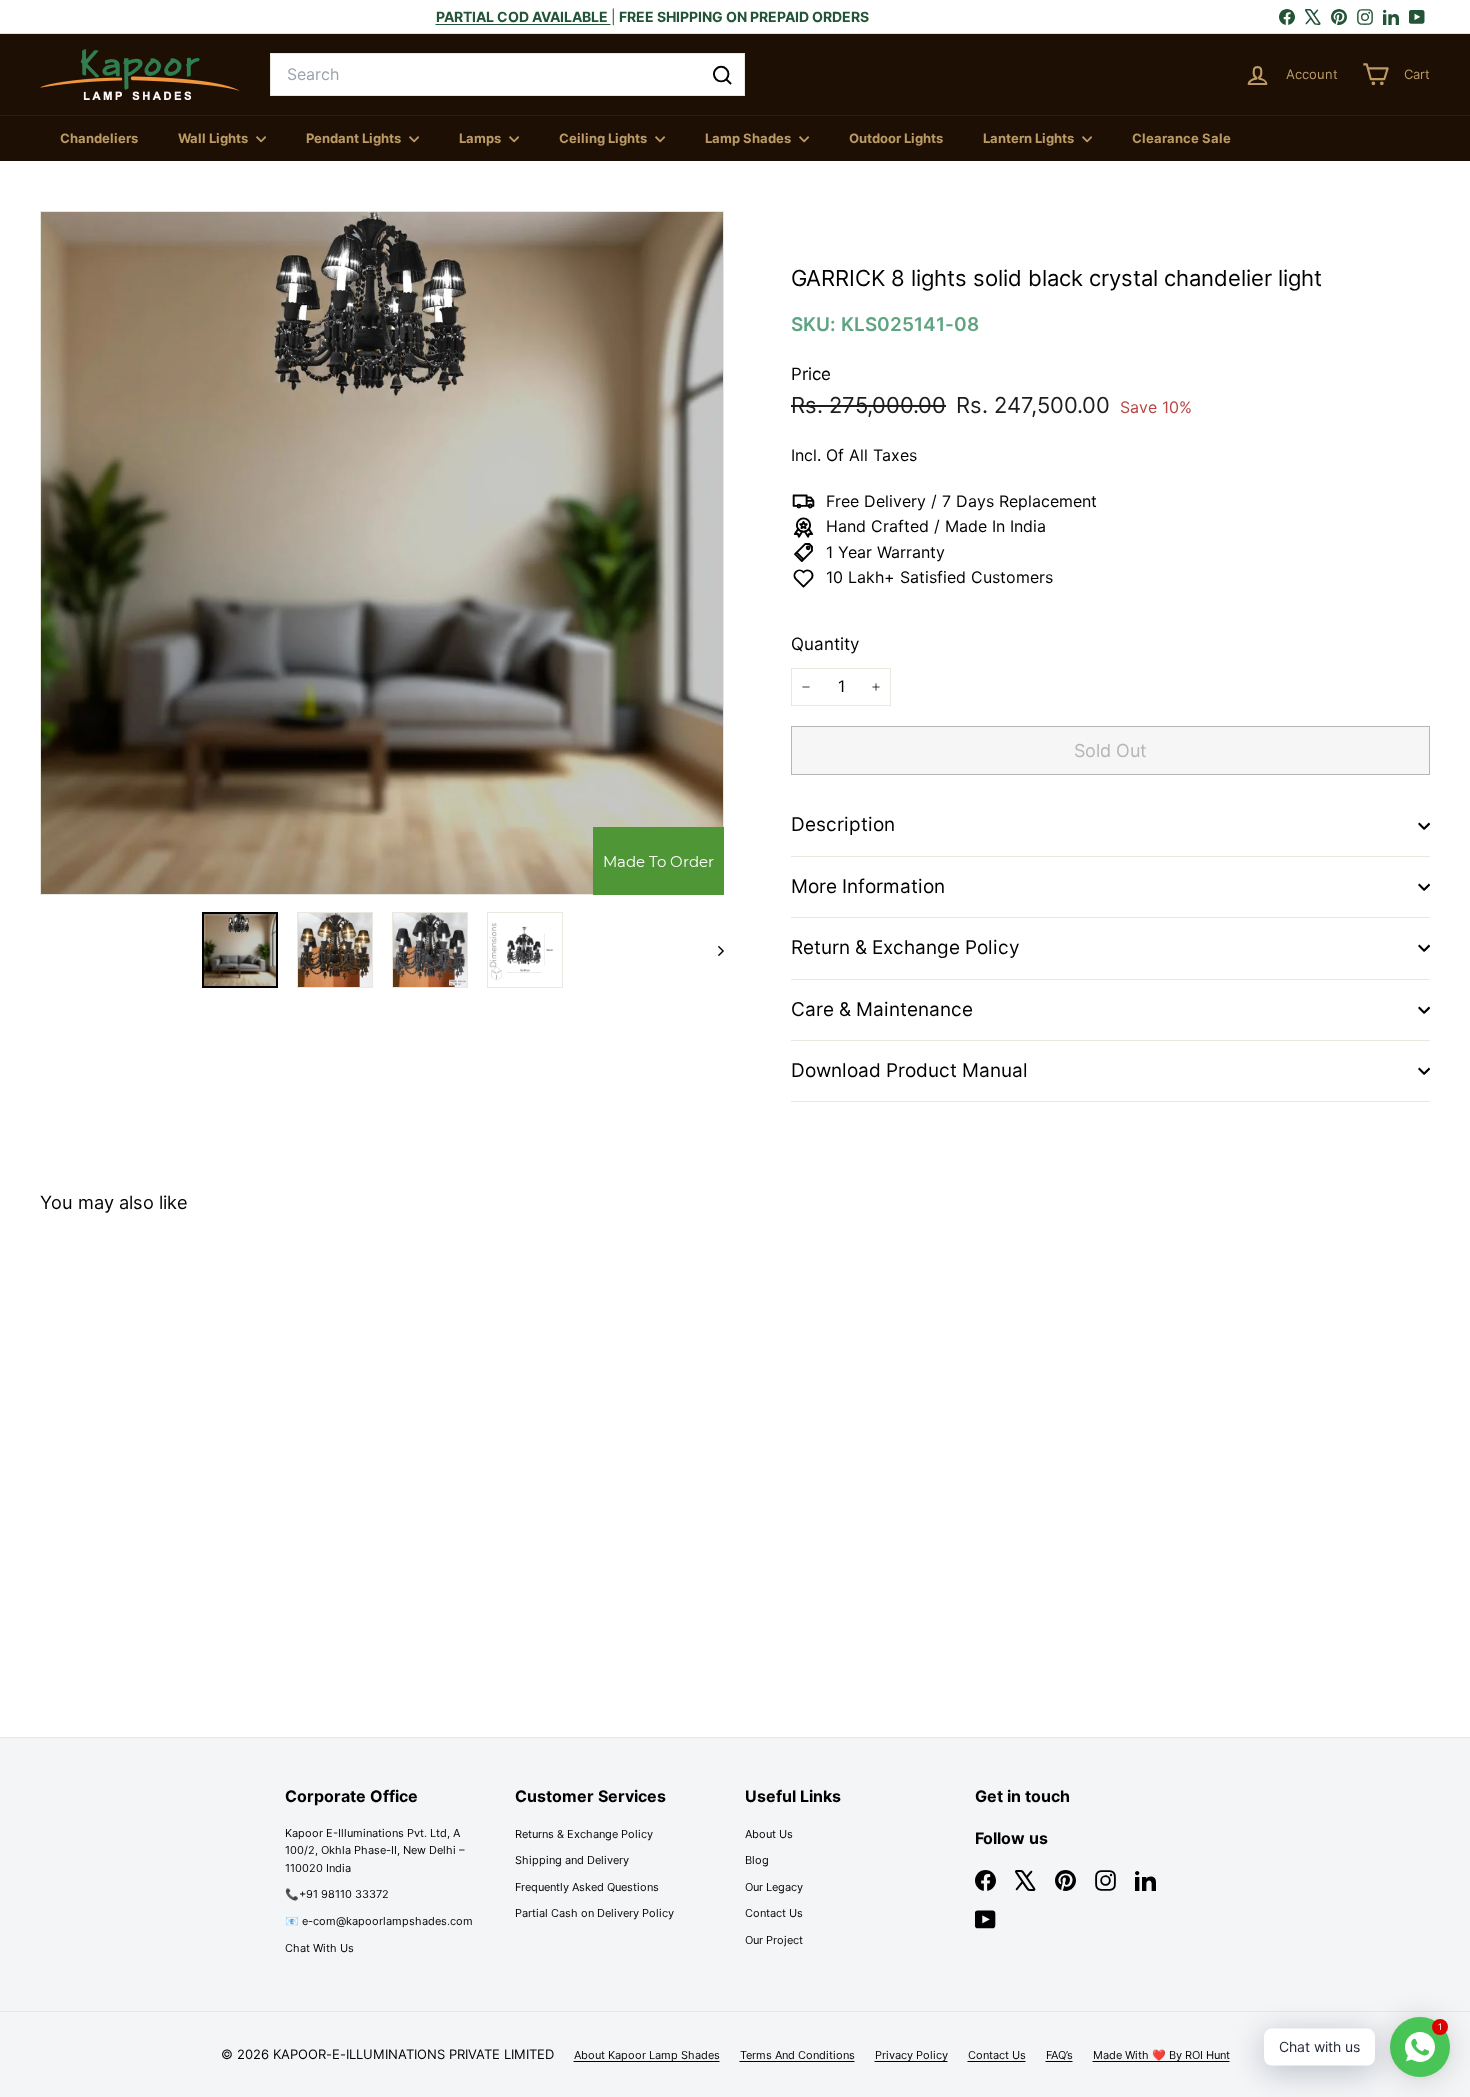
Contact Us (774, 1913)
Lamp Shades (749, 138)
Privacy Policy (911, 2055)
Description (843, 824)
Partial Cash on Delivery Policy (594, 1913)
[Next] (711, 950)
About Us (769, 1834)
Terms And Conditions (797, 2055)
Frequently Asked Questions (587, 1887)
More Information (868, 886)
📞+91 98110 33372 (337, 1894)
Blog (757, 1860)
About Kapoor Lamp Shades (647, 2055)
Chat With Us (319, 1948)
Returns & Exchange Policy (584, 1834)
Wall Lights (214, 138)
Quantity (825, 644)
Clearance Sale (1181, 138)
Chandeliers (99, 138)
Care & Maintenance (882, 1009)
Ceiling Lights (604, 138)
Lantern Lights (1030, 138)
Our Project (774, 1940)
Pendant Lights (355, 138)
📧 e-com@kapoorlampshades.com (379, 1921)
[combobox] (507, 75)
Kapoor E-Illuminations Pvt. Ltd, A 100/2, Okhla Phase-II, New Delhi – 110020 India (375, 1850)
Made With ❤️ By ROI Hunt (1161, 2055)
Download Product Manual (909, 1070)
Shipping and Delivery (572, 1860)
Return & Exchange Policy (905, 947)
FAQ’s (1059, 2055)
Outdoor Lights (896, 138)
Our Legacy (774, 1887)
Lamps (481, 138)
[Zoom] (382, 553)
